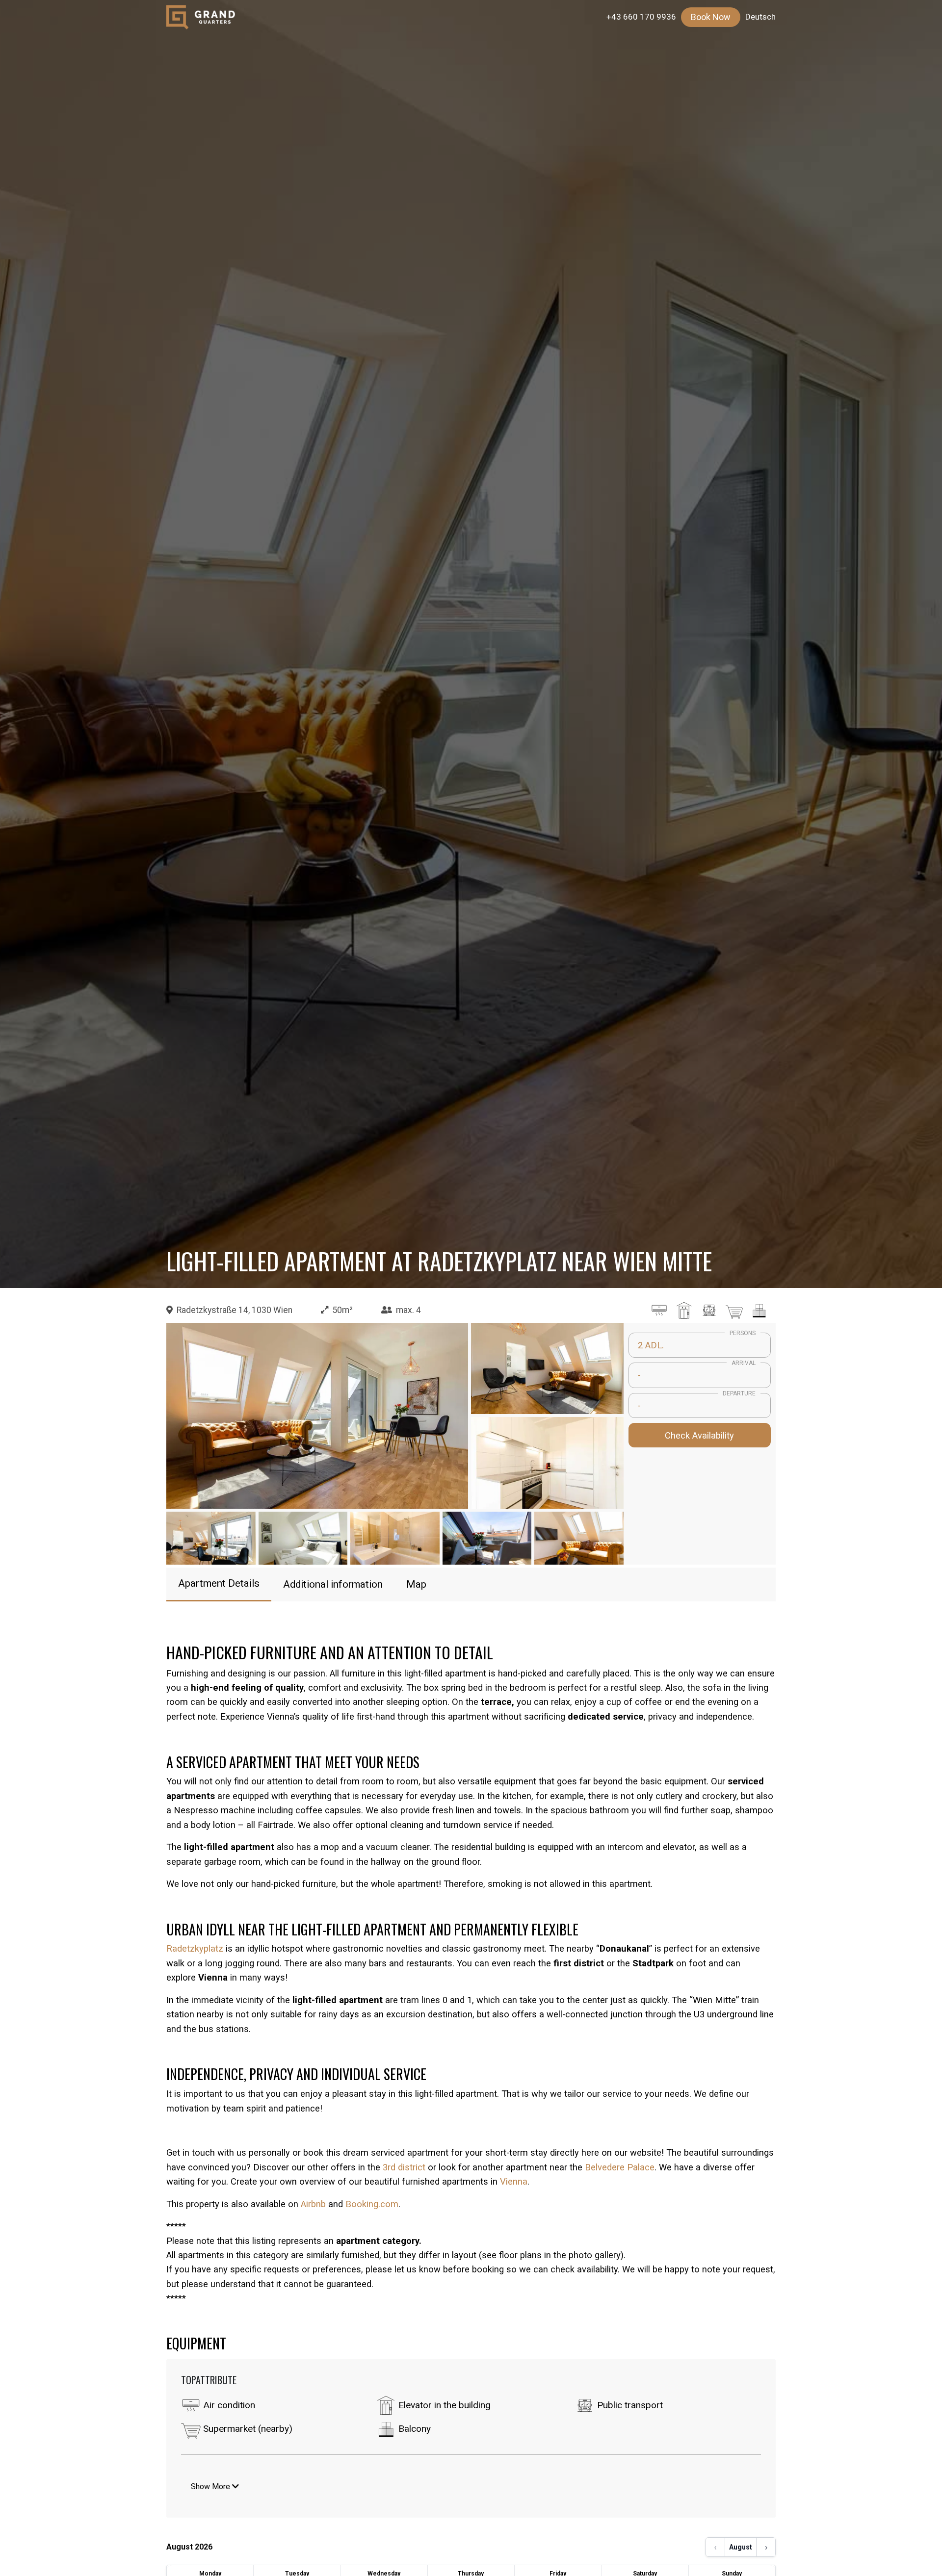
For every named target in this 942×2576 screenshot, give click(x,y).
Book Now (711, 17)
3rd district (404, 2167)
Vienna (514, 2181)
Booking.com (372, 2204)
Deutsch (760, 17)
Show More (211, 2486)
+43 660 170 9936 (641, 17)
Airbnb (313, 2204)
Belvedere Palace (620, 2167)
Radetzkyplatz (195, 1948)
